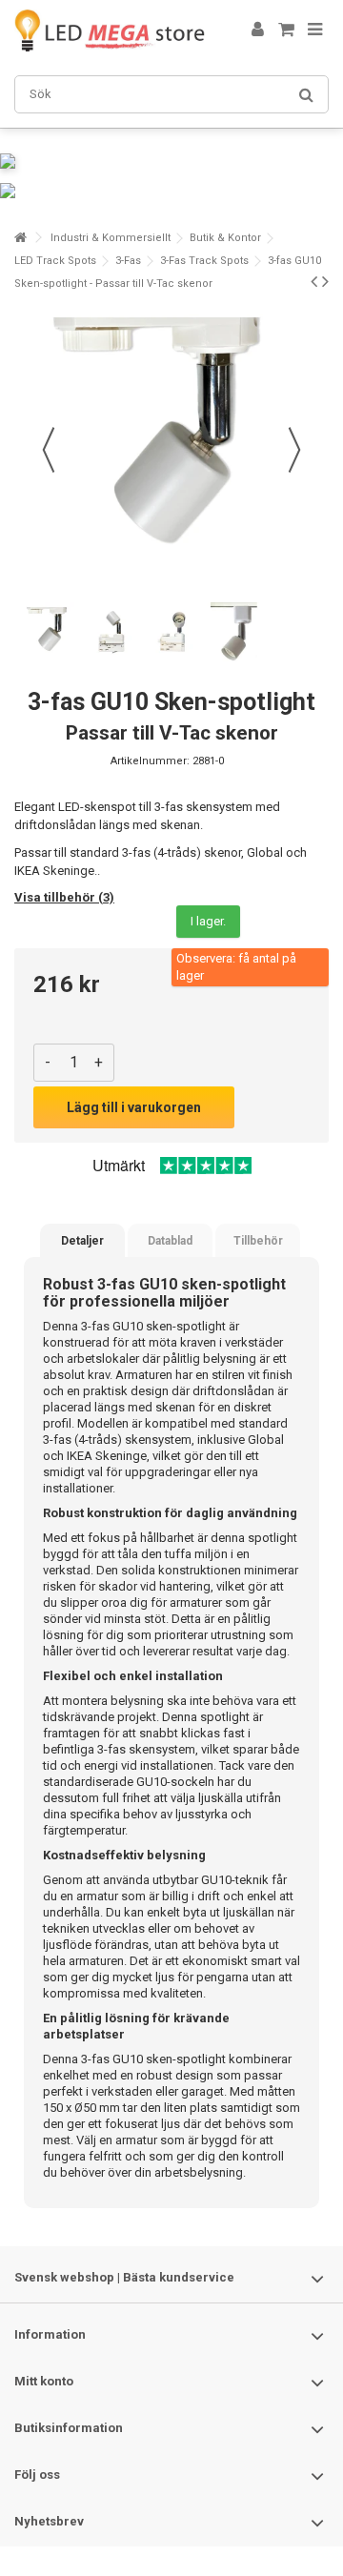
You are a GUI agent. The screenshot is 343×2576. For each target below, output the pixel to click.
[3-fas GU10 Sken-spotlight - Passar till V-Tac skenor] (50, 633)
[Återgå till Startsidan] (20, 238)
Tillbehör (258, 1241)
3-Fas (128, 261)
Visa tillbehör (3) (64, 897)
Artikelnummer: (150, 761)
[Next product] (325, 281)
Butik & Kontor (225, 238)
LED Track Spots (55, 261)
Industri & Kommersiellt (111, 238)
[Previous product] (314, 281)
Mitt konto (44, 2381)
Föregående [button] (49, 450)
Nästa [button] (294, 450)
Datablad (170, 1241)
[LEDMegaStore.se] (110, 30)
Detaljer (82, 1241)
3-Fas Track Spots (204, 261)
